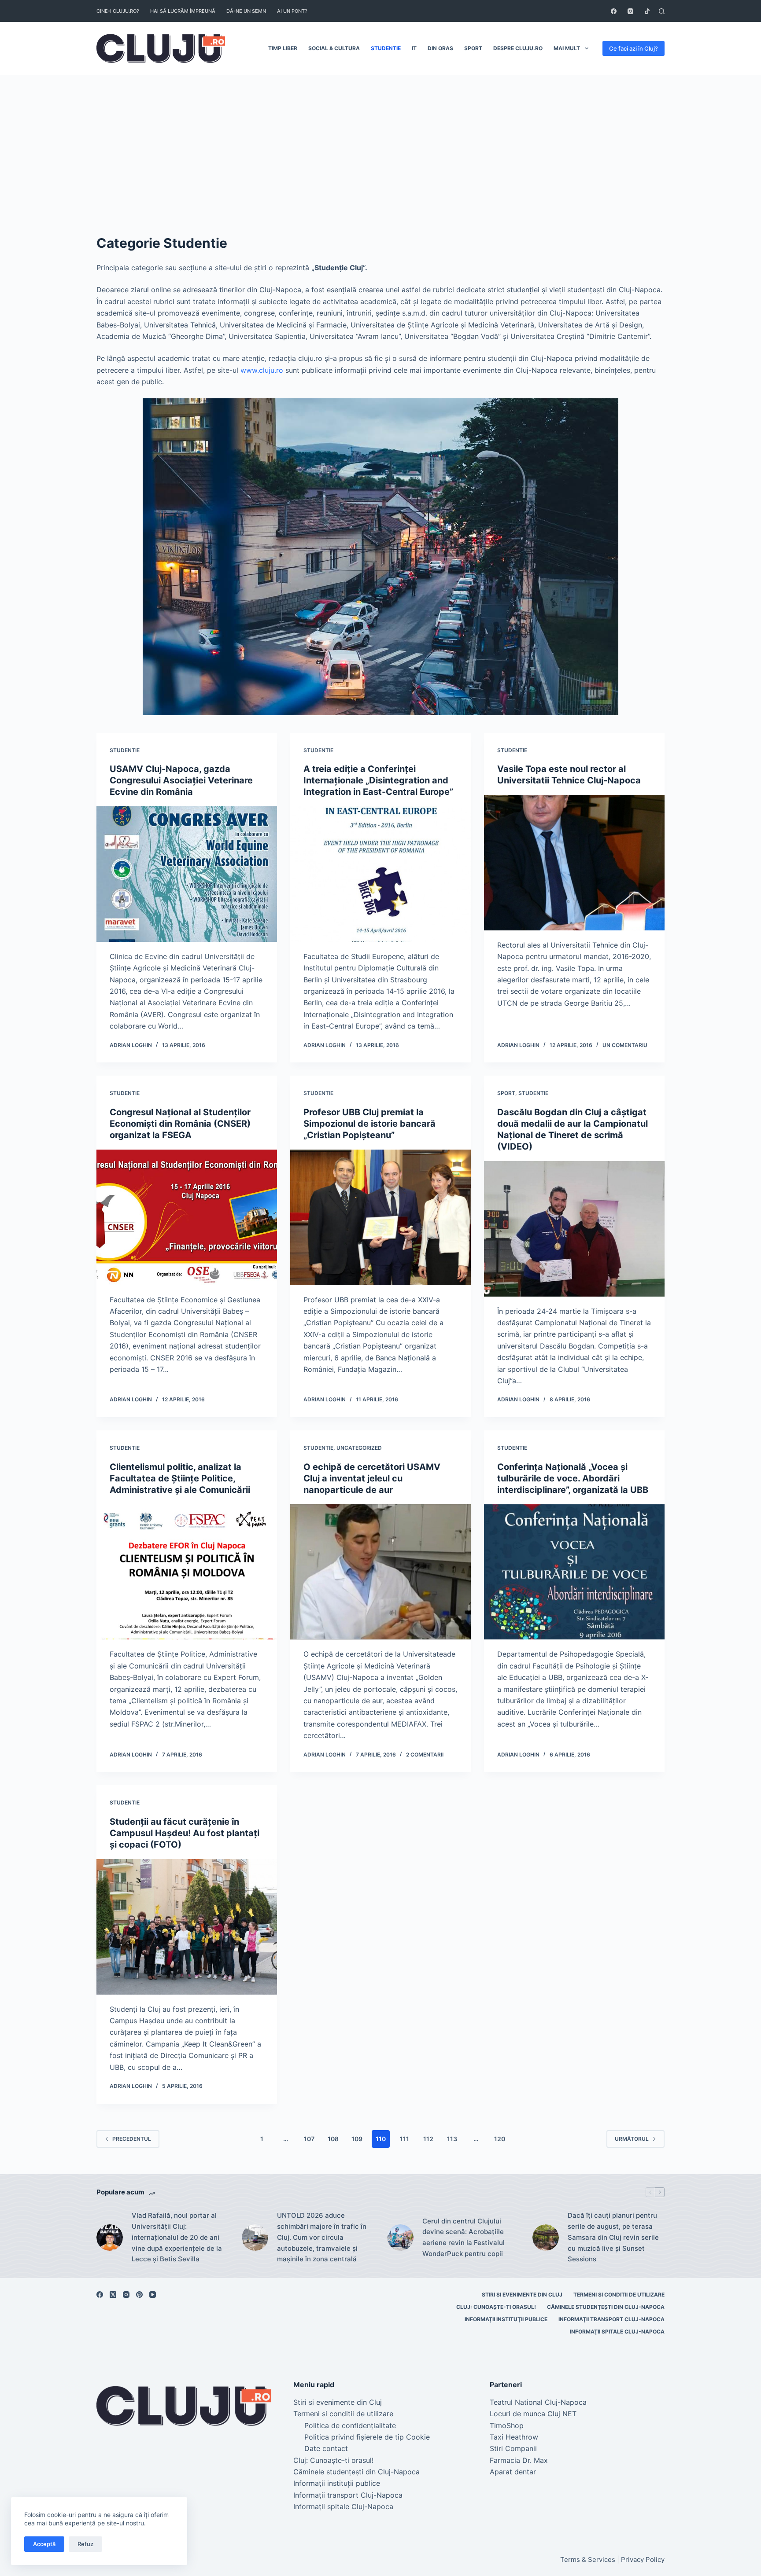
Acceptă (44, 2544)
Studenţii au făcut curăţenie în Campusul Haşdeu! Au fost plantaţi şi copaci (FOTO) (185, 1833)
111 (405, 2139)
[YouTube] (153, 2295)
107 (309, 2139)
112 (428, 2139)
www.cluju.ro (262, 370)
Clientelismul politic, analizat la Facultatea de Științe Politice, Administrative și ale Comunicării (180, 1478)
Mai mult (567, 48)
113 (452, 2139)
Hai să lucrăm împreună (183, 11)
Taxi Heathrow (514, 2437)
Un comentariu (625, 1045)
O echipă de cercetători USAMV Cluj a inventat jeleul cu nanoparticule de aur (372, 1478)
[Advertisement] (380, 141)
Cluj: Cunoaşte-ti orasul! (496, 2307)
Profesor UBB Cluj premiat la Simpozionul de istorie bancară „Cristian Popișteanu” (369, 1124)
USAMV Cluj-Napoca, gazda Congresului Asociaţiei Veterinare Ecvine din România (181, 780)
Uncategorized (359, 1448)
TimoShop (507, 2425)
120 (500, 2139)
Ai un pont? (292, 11)
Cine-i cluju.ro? (118, 11)
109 (357, 2139)
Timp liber (283, 48)
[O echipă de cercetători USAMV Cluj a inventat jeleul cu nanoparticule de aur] (380, 1572)
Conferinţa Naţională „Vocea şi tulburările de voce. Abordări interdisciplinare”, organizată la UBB (573, 1478)
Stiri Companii (513, 2448)
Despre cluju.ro (518, 48)
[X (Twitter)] (113, 2295)
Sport (473, 48)
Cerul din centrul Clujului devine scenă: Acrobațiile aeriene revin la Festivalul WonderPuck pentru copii (464, 2237)
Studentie (386, 48)
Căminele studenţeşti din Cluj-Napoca (606, 2307)
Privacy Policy (643, 2559)
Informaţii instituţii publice (506, 2319)
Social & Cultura (334, 48)
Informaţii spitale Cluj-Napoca (617, 2332)
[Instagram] (630, 11)
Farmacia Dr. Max (519, 2460)
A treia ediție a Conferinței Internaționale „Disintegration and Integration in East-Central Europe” (378, 780)
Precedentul (132, 2139)
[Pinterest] (139, 2295)
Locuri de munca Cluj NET (533, 2414)
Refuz (85, 2544)
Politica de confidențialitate (350, 2425)
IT (414, 48)
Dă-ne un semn (246, 11)
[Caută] (662, 11)
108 (333, 2139)
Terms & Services (588, 2559)
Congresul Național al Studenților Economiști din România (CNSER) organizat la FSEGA (180, 1124)
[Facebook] (614, 11)
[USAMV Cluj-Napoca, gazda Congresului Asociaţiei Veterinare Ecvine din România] (187, 874)
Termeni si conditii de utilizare (619, 2295)
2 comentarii (425, 1755)
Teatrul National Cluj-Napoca (538, 2402)
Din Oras (440, 48)
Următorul (632, 2139)
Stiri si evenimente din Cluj (522, 2295)
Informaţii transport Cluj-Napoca (611, 2319)
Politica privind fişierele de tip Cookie (367, 2437)
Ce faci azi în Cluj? (634, 48)
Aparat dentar (513, 2472)
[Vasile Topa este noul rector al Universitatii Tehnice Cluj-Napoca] (574, 863)
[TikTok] (647, 11)
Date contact (326, 2448)
